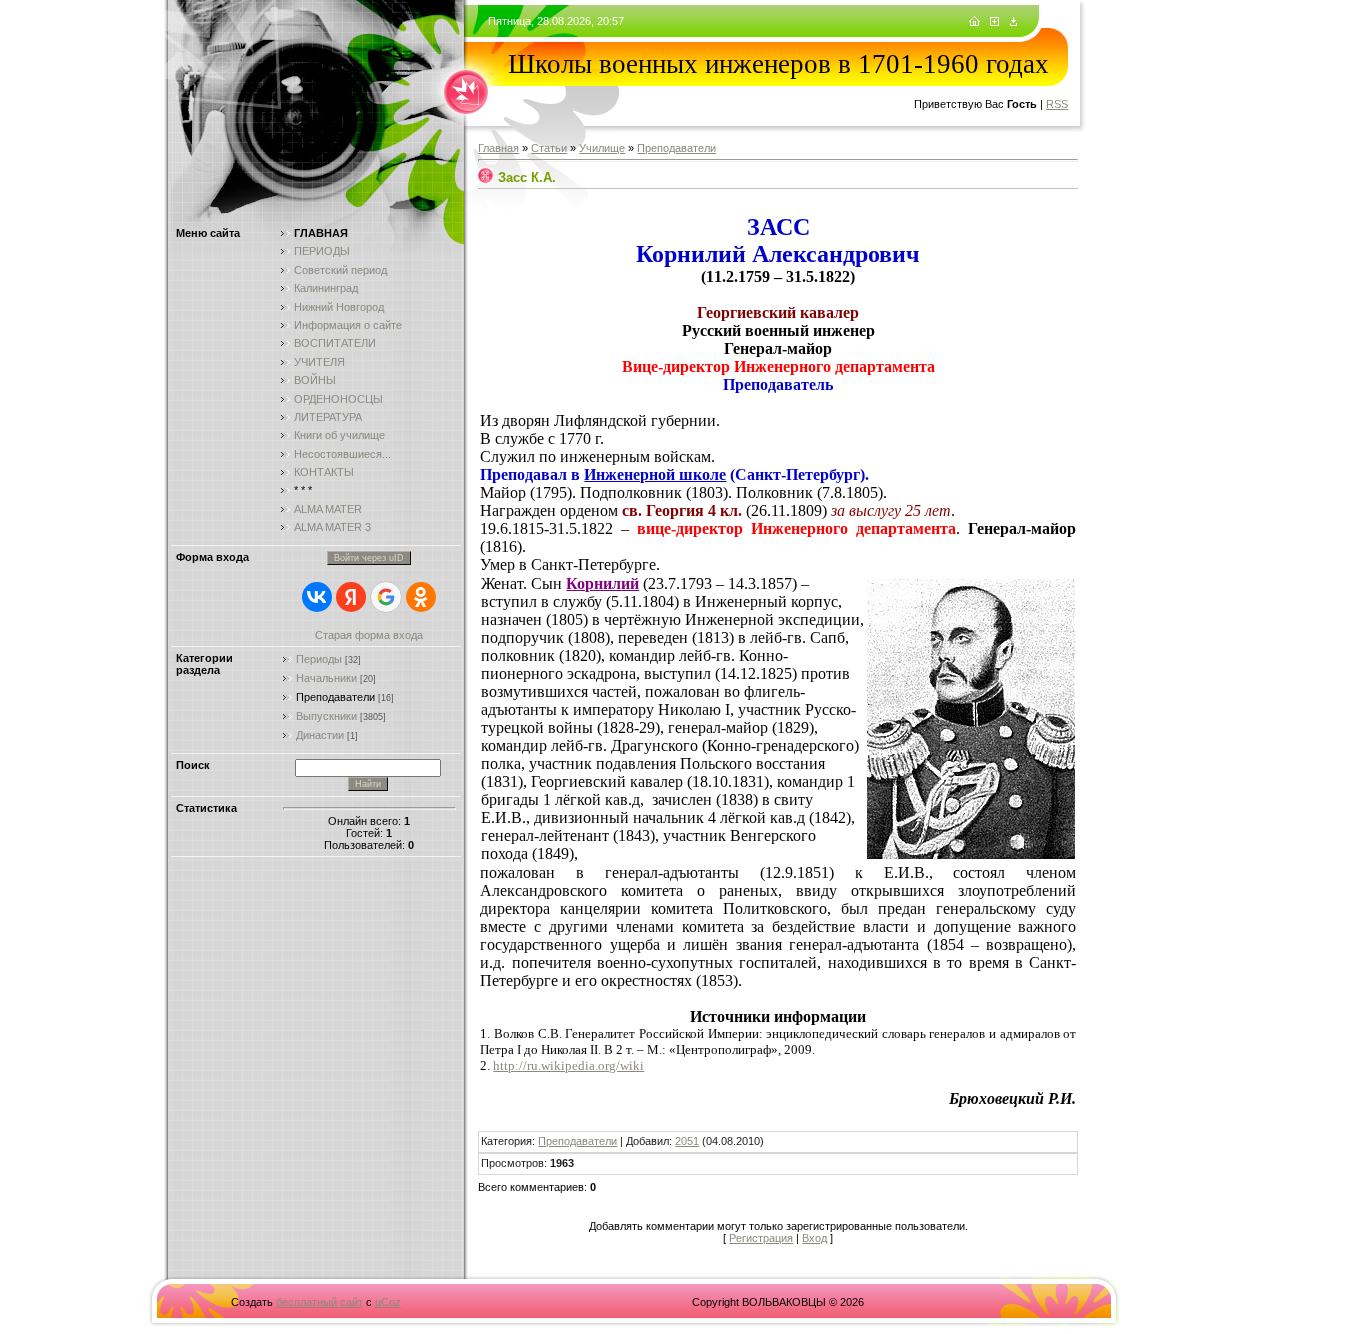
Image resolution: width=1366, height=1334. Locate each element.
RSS (1057, 104)
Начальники (326, 678)
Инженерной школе (655, 474)
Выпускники (326, 716)
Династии (320, 735)
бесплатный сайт (319, 1302)
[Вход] (1013, 22)
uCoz (388, 1302)
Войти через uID (369, 558)
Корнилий (602, 583)
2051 (687, 1141)
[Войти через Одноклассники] (421, 597)
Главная (498, 148)
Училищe (602, 148)
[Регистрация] (994, 22)
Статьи (549, 148)
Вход (814, 1238)
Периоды (319, 659)
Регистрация (761, 1238)
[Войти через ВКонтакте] (317, 597)
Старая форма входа (369, 635)
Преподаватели (335, 697)
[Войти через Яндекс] (351, 597)
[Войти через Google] (386, 597)
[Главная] (974, 22)
